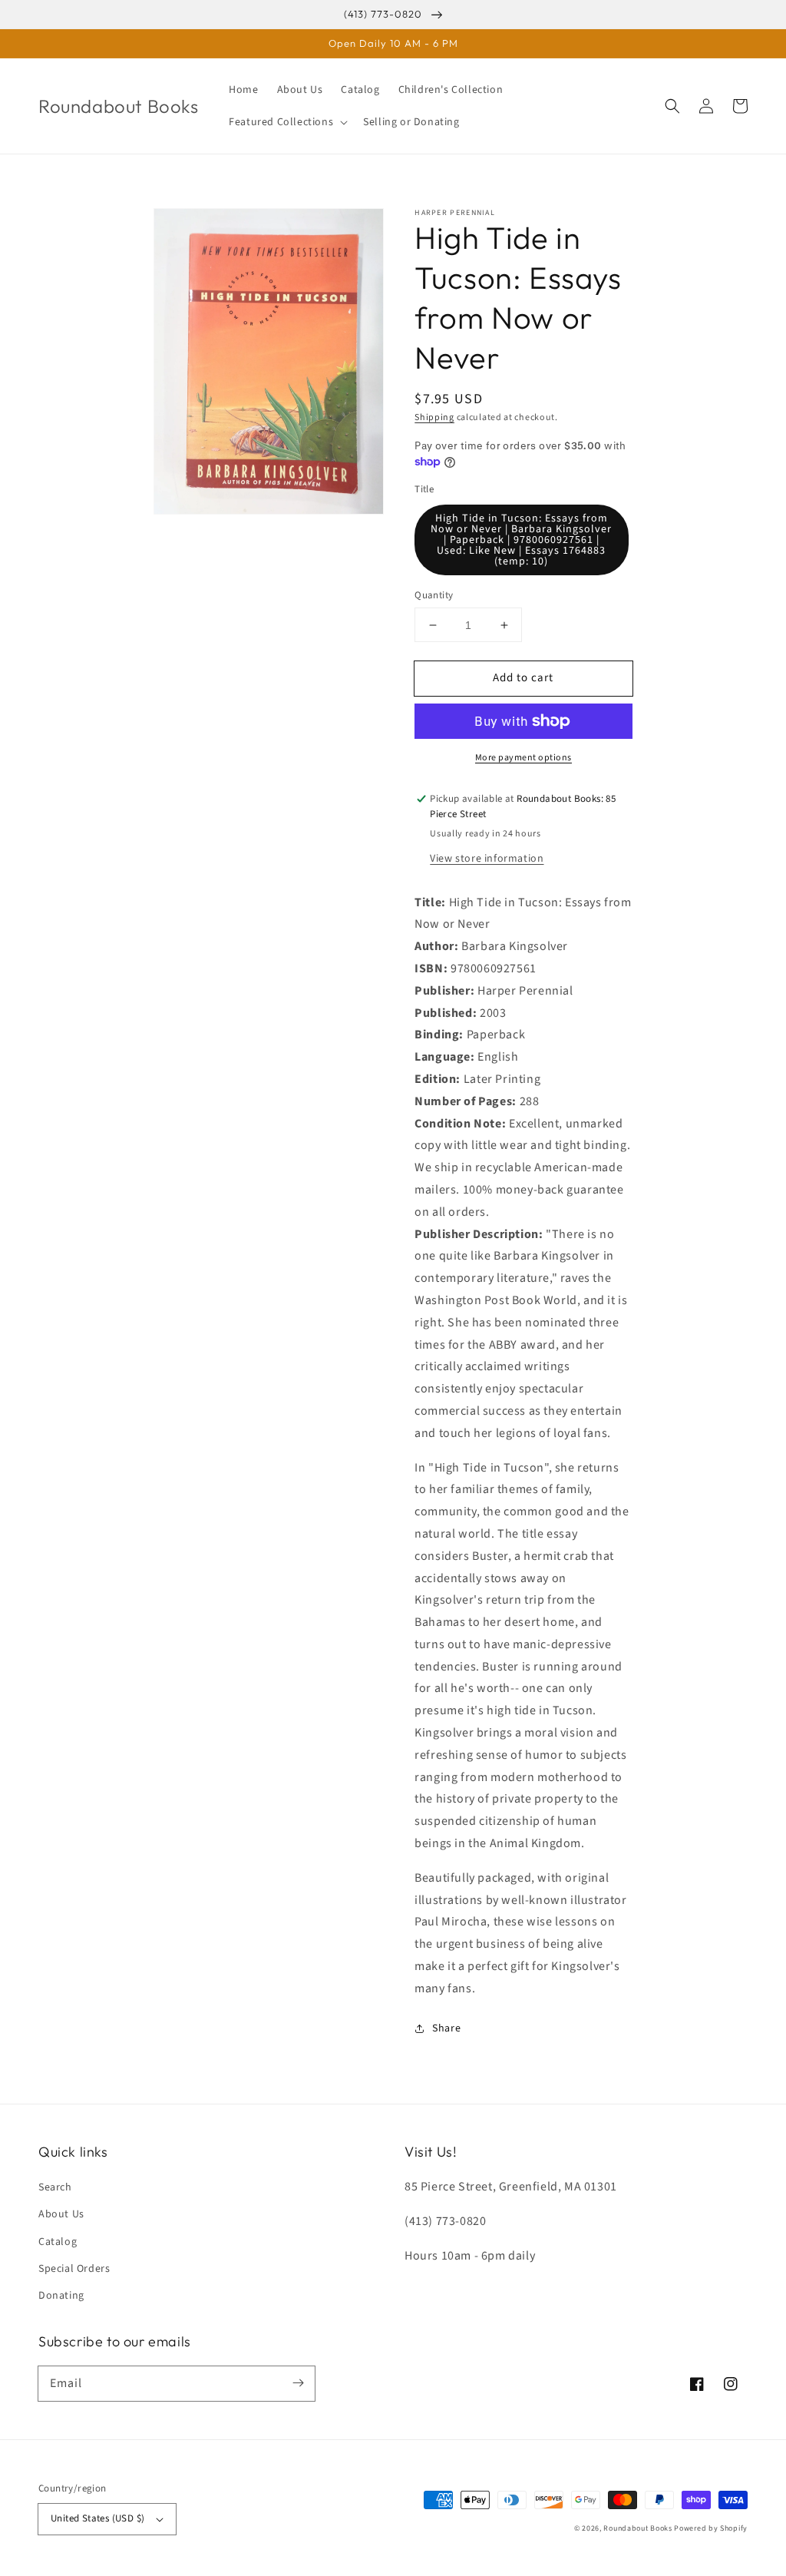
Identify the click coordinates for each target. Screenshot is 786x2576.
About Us (61, 2214)
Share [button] (446, 2028)
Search (55, 2187)
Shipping (434, 417)
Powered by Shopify (711, 2528)
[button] (287, 122)
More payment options (523, 758)
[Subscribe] (298, 2383)
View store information (487, 859)
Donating (61, 2296)
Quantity (434, 595)
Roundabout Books (637, 2528)
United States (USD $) (97, 2518)
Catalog (58, 2242)
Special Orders (74, 2269)
